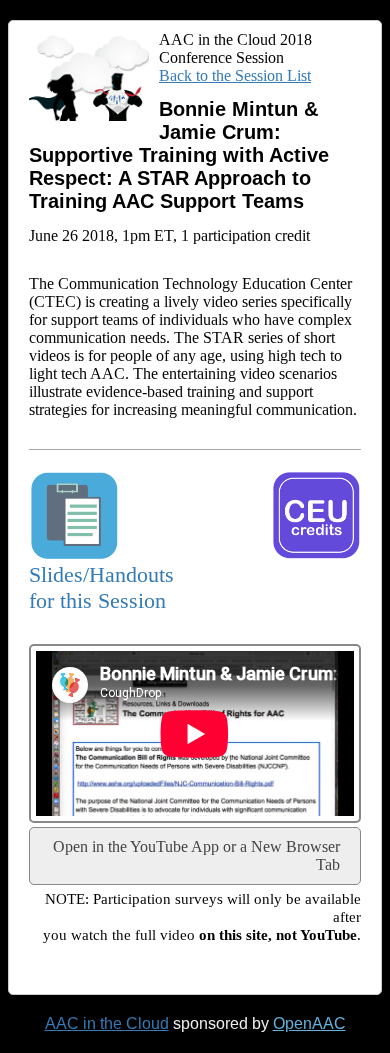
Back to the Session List (235, 75)
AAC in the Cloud (107, 1023)
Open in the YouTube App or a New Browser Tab (196, 855)
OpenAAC (309, 1023)
